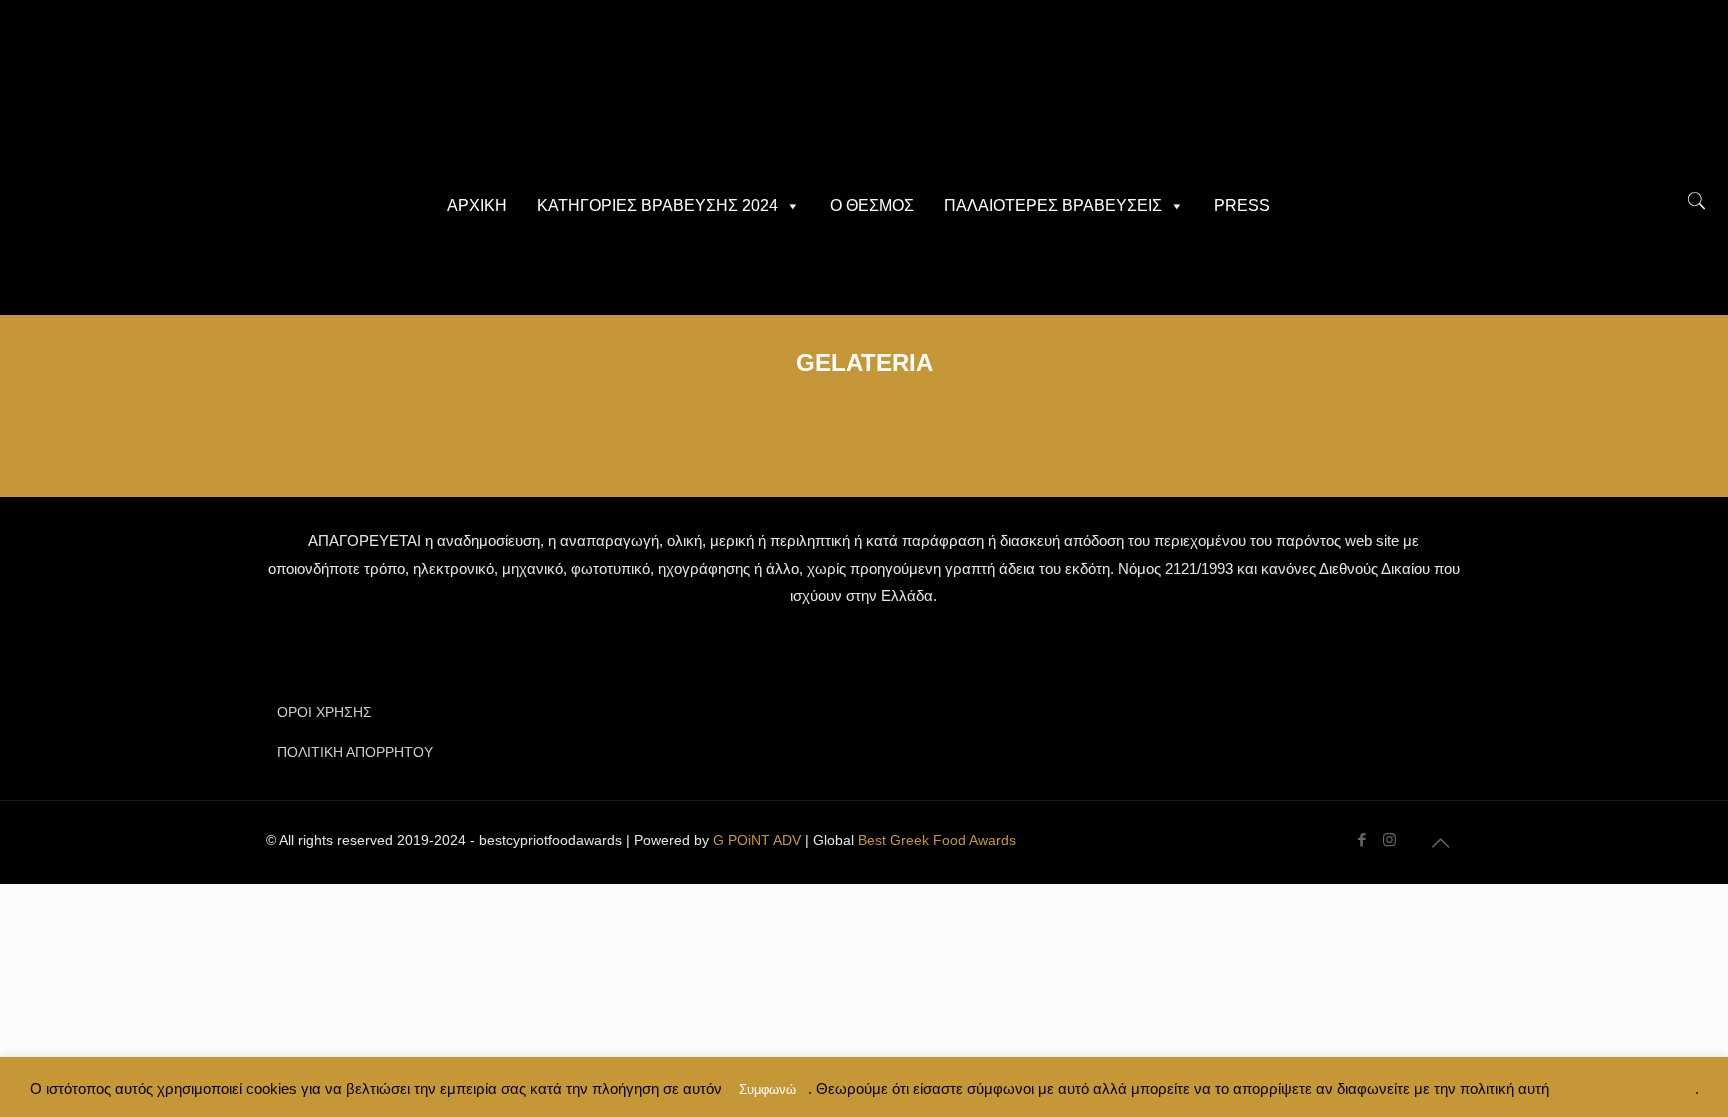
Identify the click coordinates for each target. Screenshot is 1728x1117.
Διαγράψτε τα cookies (1622, 1088)
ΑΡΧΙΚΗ (477, 205)
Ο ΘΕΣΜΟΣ (872, 205)
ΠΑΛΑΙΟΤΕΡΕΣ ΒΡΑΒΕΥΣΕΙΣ (1053, 205)
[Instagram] (1389, 839)
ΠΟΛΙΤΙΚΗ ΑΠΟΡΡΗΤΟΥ (355, 752)
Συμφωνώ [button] (767, 1089)
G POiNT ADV (757, 840)
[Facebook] (1362, 839)
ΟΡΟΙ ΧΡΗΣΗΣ (324, 712)
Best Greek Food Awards (937, 840)
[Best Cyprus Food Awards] (864, 90)
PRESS (1242, 205)
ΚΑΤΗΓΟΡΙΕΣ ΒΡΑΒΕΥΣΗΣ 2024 (657, 205)
